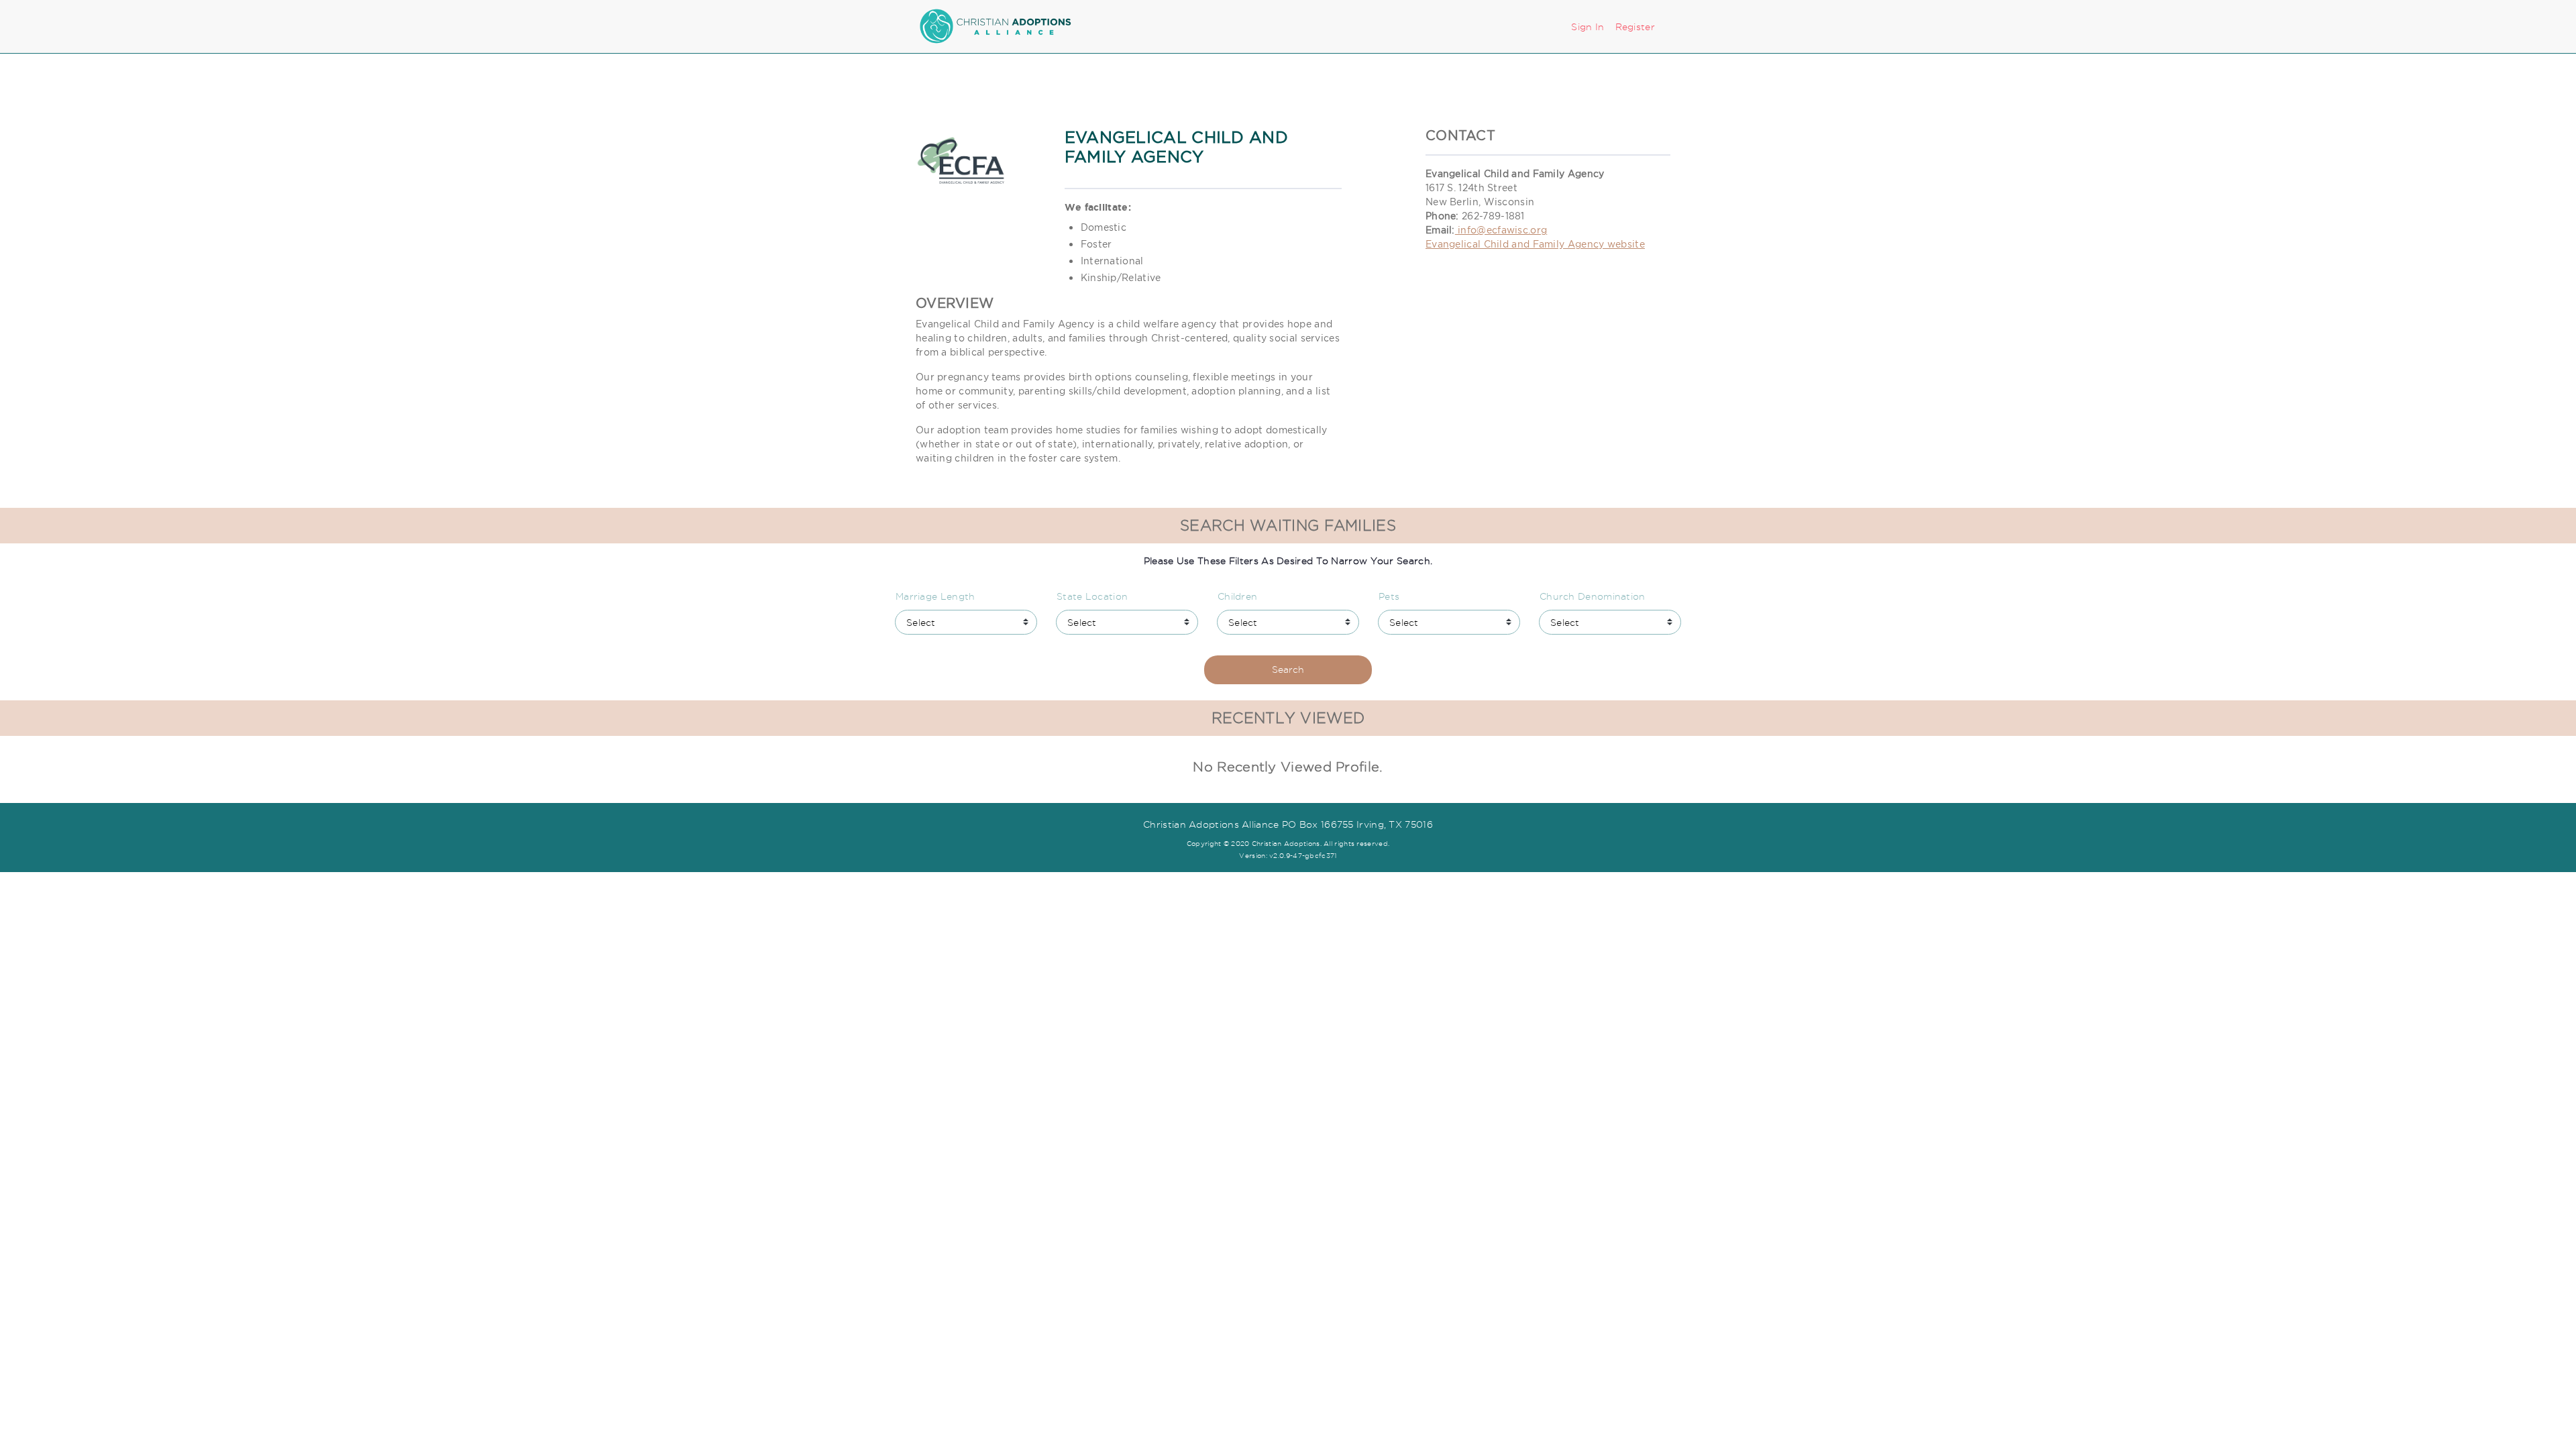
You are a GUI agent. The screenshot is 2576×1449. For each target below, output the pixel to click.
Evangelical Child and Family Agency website (1535, 244)
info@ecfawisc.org (1501, 230)
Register (1635, 27)
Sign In (1588, 27)
